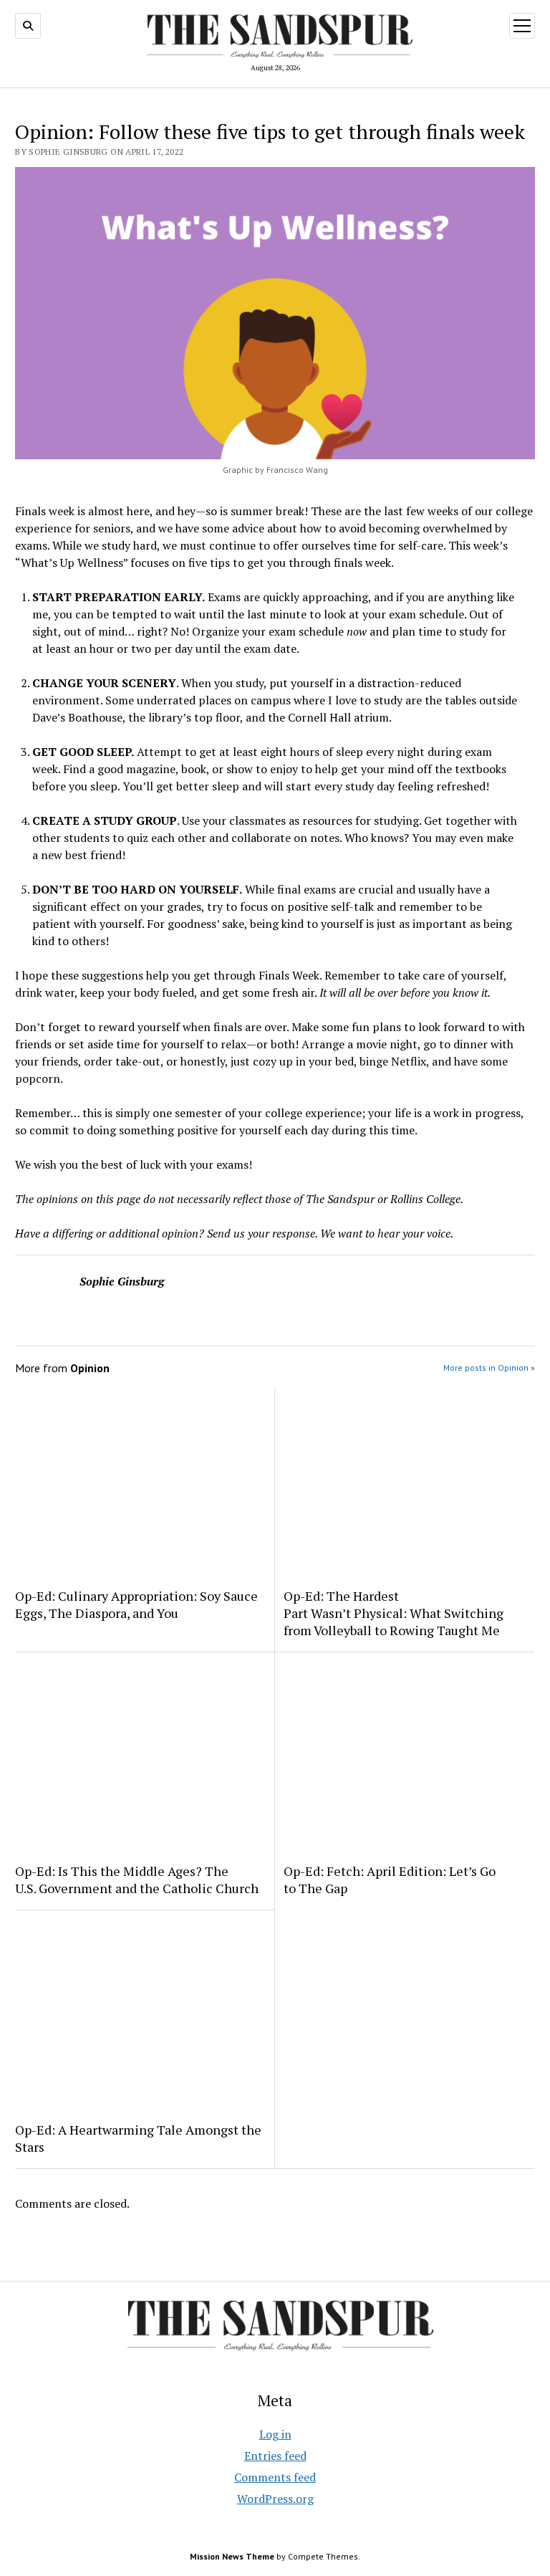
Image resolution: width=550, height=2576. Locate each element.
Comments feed (275, 2477)
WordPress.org (275, 2499)
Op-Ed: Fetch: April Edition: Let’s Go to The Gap (390, 1880)
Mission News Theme (232, 2556)
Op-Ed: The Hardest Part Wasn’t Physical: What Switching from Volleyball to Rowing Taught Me (394, 1613)
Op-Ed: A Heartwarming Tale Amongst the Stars (138, 2138)
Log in (275, 2434)
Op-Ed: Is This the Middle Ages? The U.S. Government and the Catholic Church (137, 1880)
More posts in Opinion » (489, 1368)
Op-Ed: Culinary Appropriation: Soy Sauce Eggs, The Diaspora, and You (136, 1604)
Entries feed (275, 2456)
